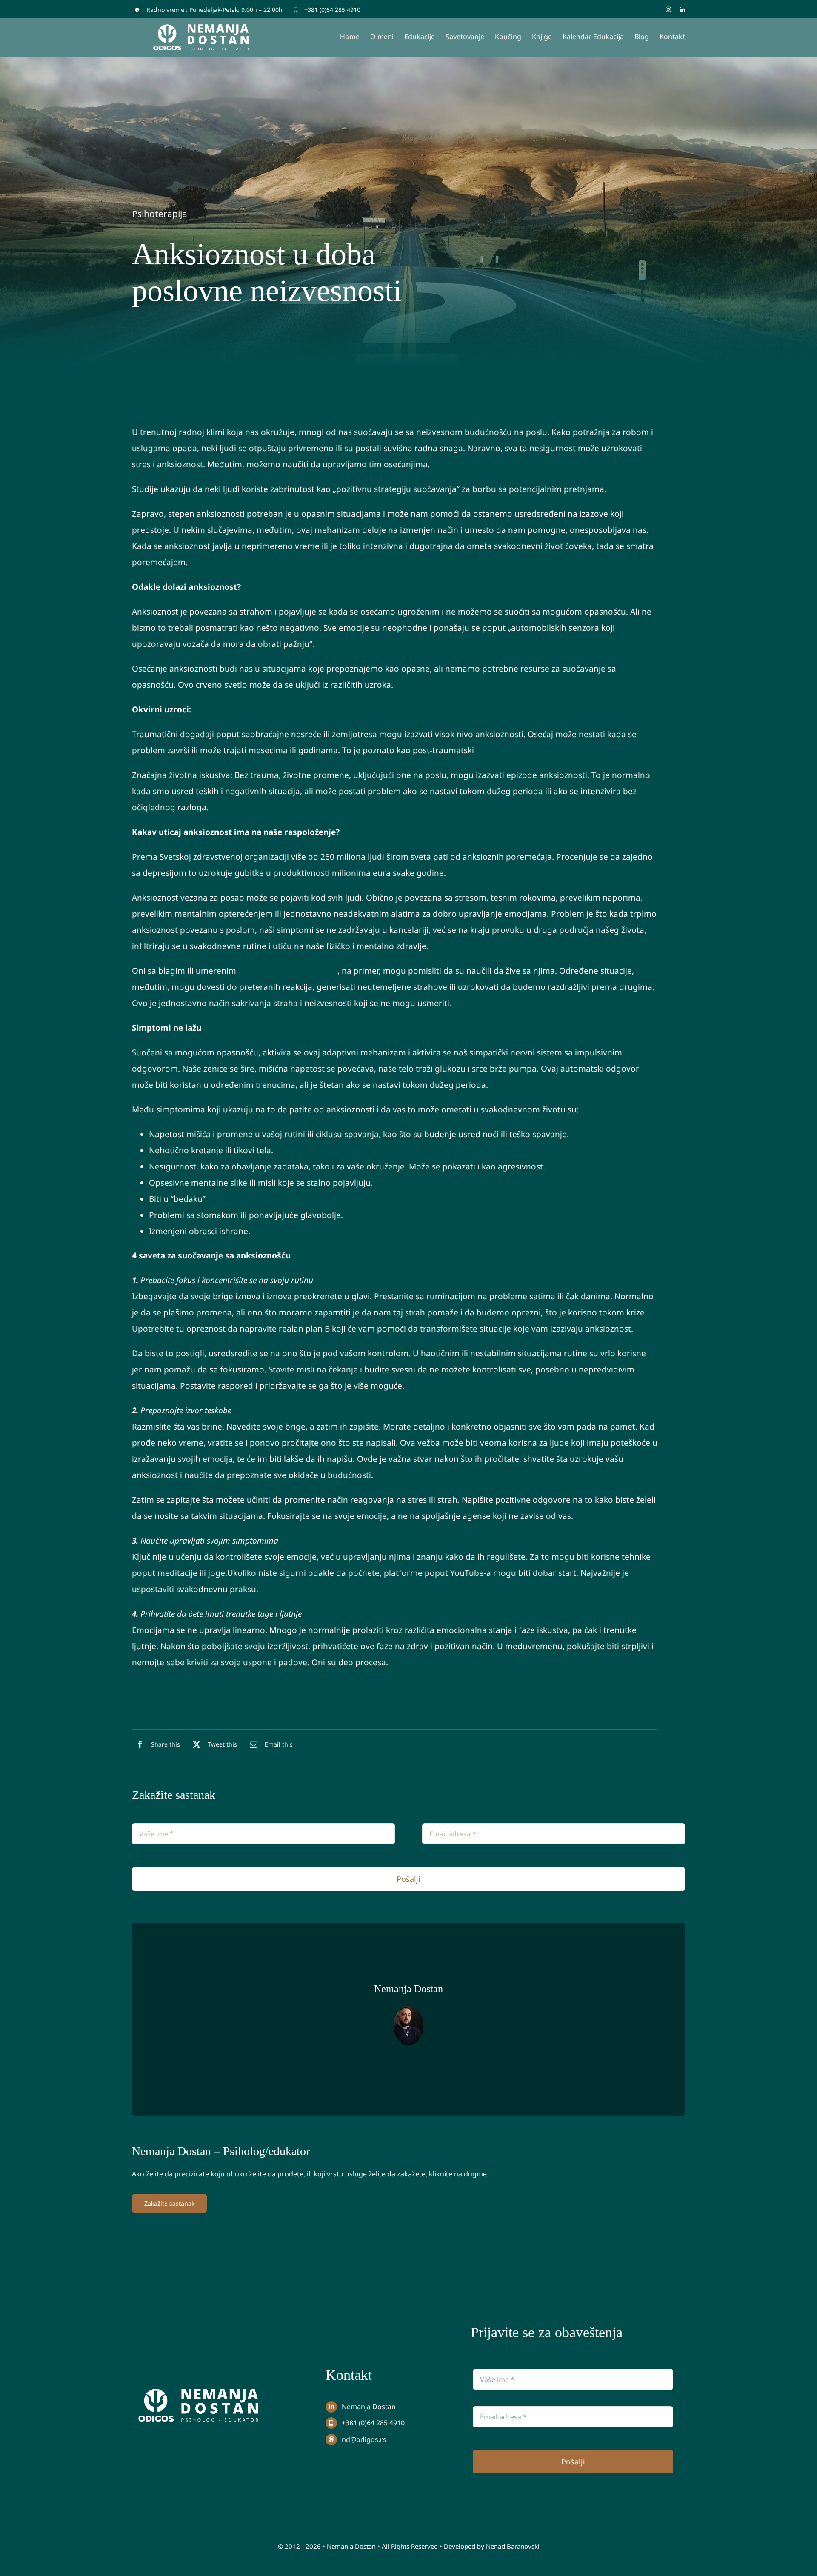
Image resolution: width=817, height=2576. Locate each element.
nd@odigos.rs (364, 2439)
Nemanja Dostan (369, 2407)
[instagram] (668, 10)
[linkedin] (682, 10)
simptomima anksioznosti (288, 971)
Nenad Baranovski (513, 2546)
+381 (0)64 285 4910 (332, 10)
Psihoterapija (160, 214)
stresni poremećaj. (512, 750)
